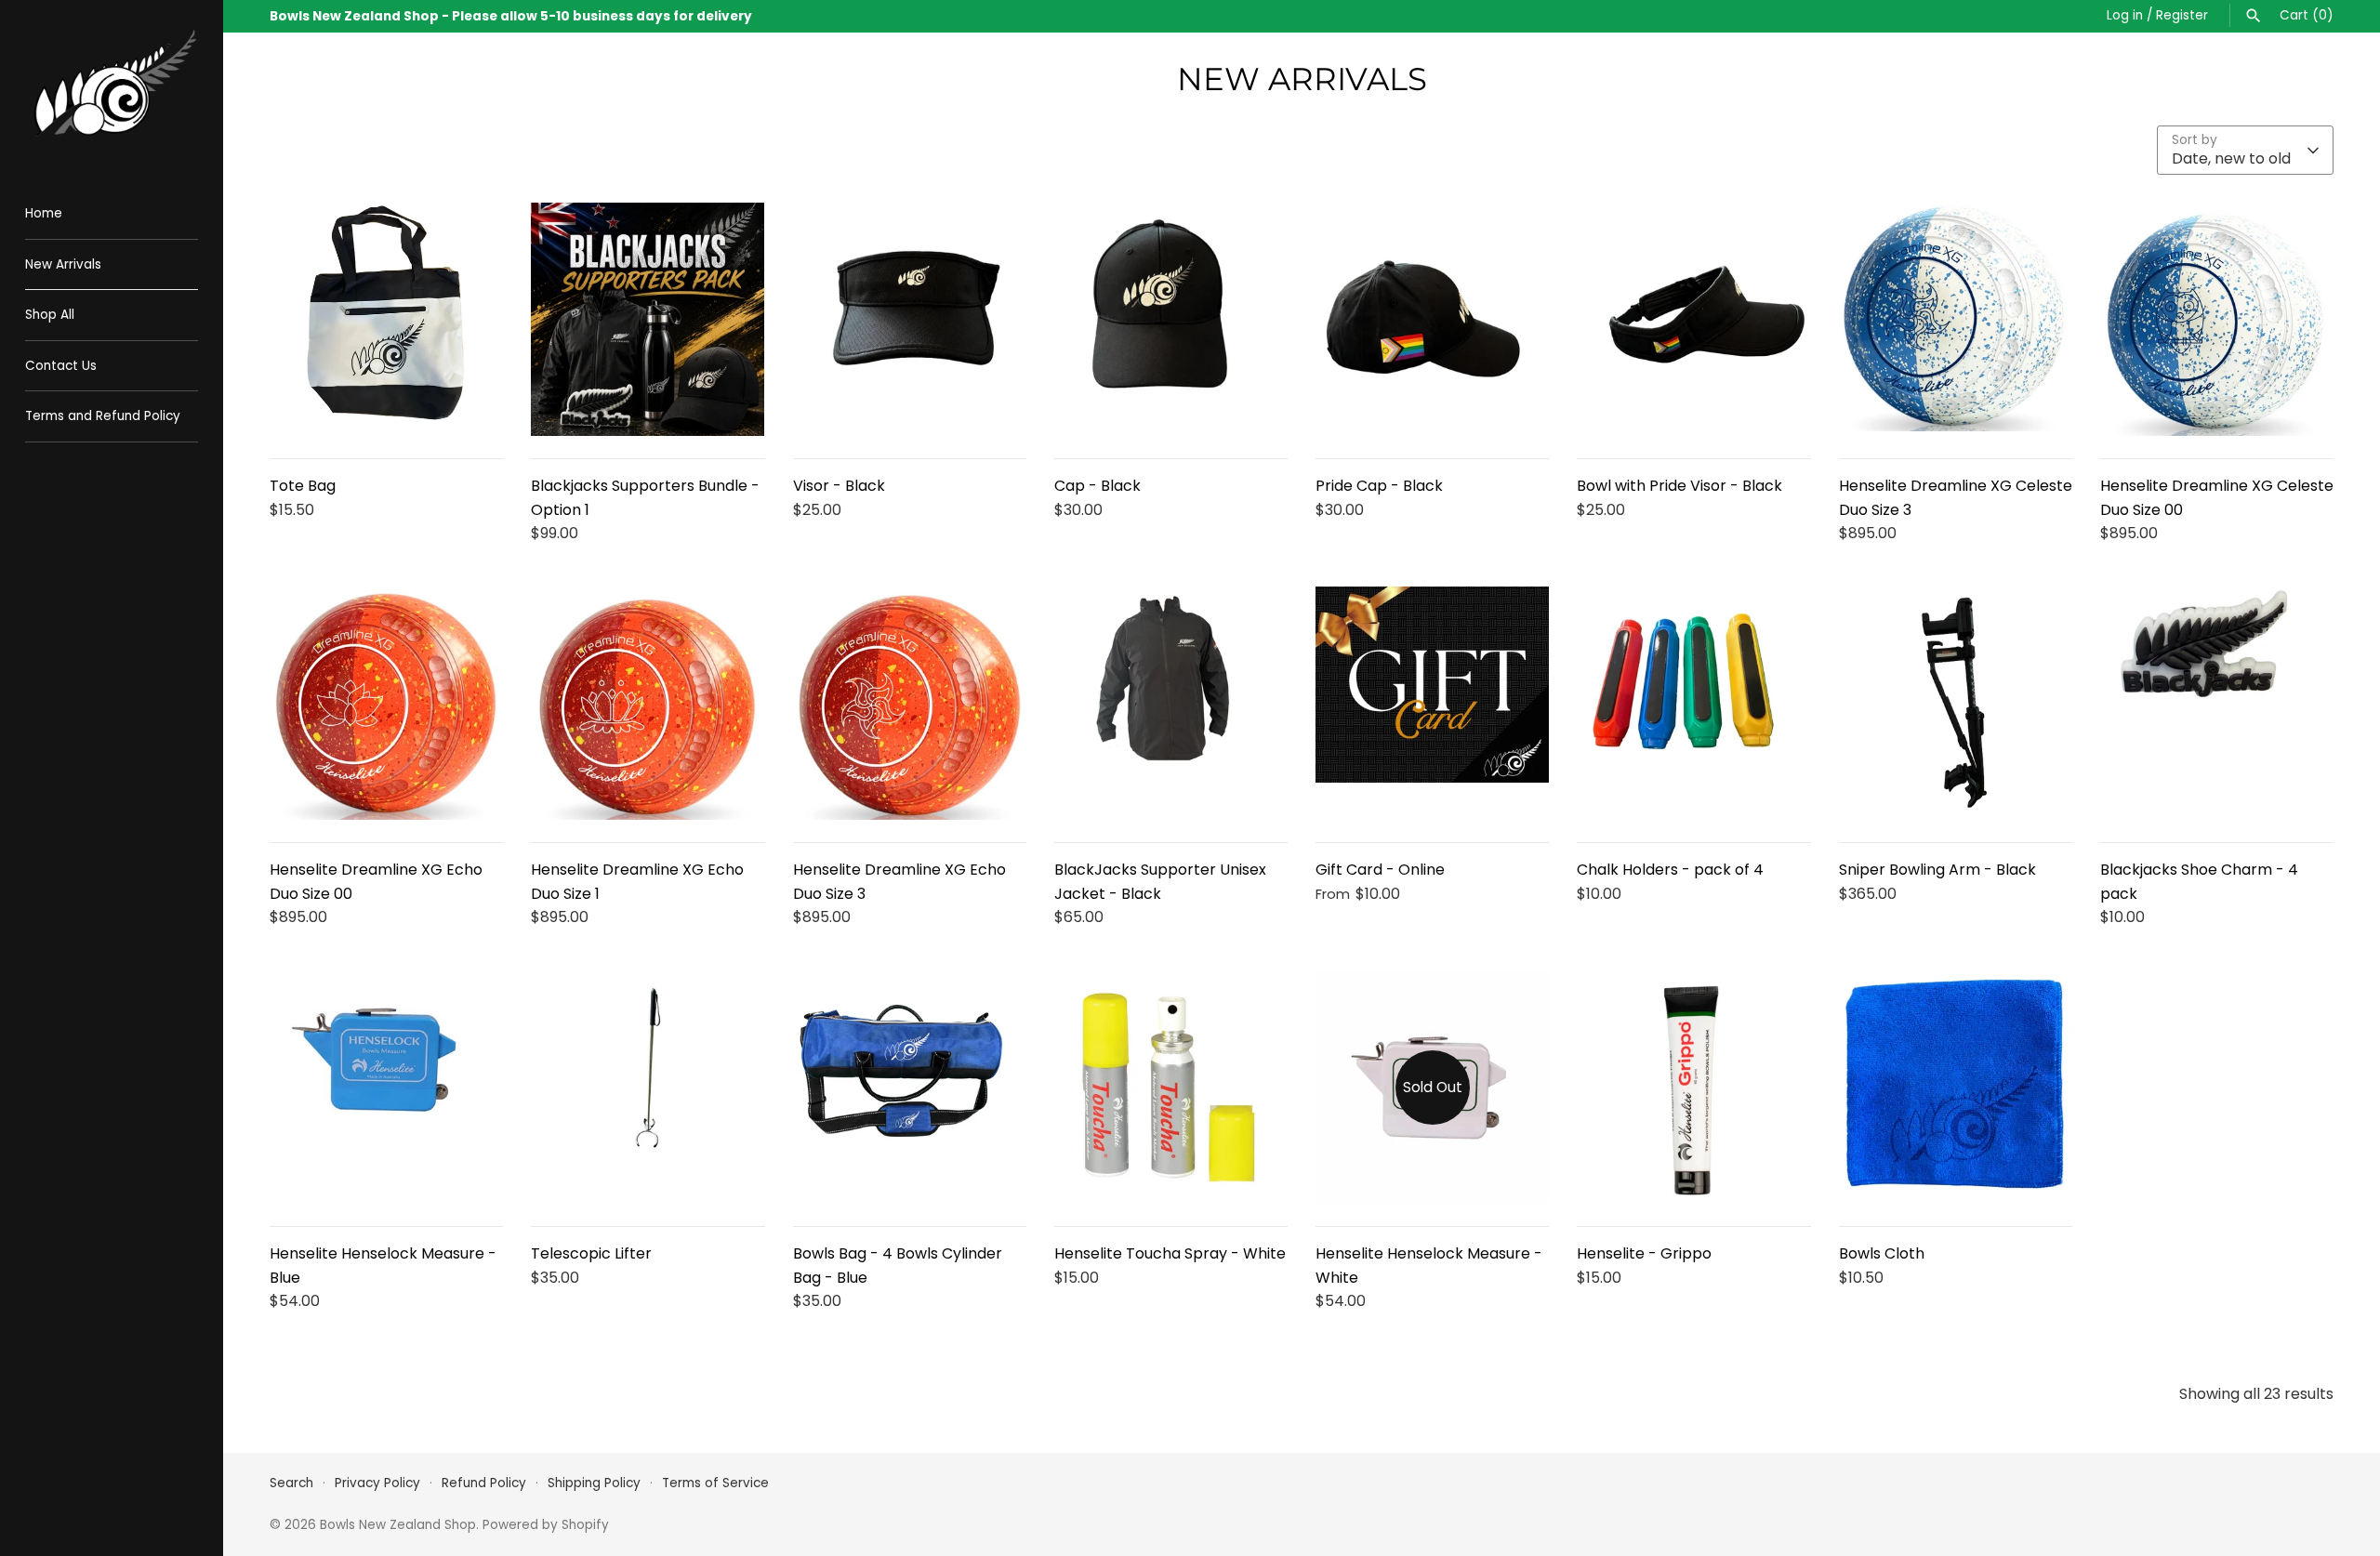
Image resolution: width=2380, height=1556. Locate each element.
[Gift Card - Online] (1432, 703)
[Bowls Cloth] (1956, 1087)
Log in (2125, 15)
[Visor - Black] (910, 319)
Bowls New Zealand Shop (398, 1525)
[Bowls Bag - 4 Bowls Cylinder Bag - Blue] (910, 1087)
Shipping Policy (594, 1483)
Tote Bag (303, 486)
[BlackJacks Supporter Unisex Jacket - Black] (1171, 703)
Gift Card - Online (1380, 870)
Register (2182, 15)
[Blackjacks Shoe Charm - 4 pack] (2217, 703)
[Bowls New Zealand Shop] (112, 85)
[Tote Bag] (386, 319)
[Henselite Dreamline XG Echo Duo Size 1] (648, 703)
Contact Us (61, 366)
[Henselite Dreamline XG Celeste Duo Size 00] (2217, 319)
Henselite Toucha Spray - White (1170, 1253)
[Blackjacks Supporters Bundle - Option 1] (648, 319)
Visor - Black (839, 486)
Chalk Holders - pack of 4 (1670, 870)
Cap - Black (1097, 486)
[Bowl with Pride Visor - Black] (1693, 319)
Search (291, 1483)
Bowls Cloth (1882, 1253)
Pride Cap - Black (1379, 486)
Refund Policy (484, 1483)
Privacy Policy (377, 1483)
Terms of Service (715, 1483)
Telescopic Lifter (591, 1253)
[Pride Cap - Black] (1432, 319)
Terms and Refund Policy (103, 416)
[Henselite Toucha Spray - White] (1171, 1087)
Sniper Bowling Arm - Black (1937, 870)
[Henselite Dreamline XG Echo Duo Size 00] (386, 703)
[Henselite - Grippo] (1693, 1087)
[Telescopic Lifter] (648, 1087)
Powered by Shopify (546, 1525)
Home (44, 213)
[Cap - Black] (1171, 319)
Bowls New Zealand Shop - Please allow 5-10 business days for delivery (511, 16)
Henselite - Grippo (1644, 1253)
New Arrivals (63, 264)
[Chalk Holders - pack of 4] (1693, 703)
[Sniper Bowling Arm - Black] (1956, 703)
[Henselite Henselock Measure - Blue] (386, 1087)
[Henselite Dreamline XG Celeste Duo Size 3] (1956, 319)
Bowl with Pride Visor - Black (1679, 486)
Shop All (50, 315)
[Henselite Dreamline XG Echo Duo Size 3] (910, 703)
